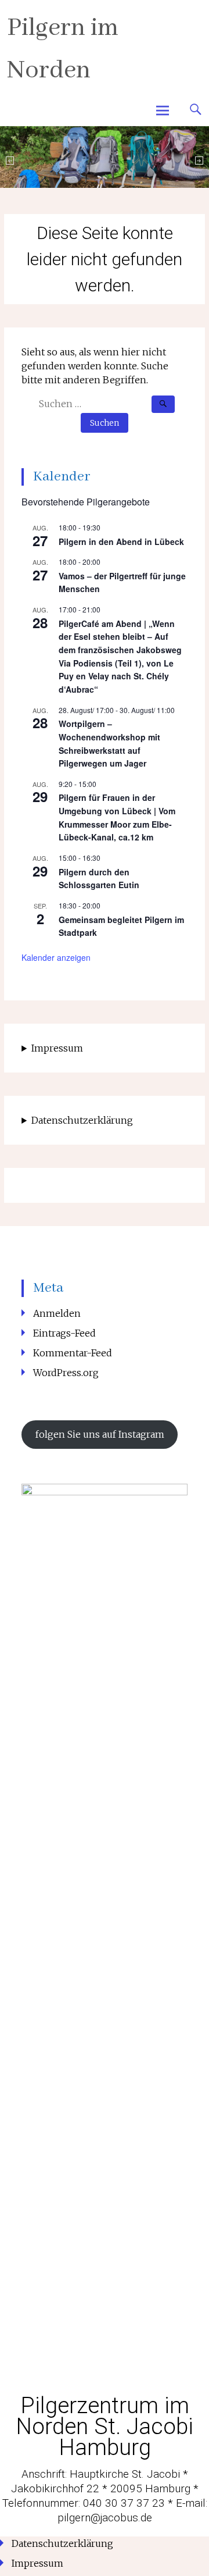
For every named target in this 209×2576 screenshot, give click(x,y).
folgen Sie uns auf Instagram (100, 1434)
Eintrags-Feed (64, 1333)
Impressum (57, 1048)
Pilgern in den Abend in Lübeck (121, 541)
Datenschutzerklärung (82, 1120)
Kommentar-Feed (73, 1353)
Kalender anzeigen (56, 957)
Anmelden (57, 1313)
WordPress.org (66, 1373)
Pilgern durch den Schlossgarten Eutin (99, 879)
